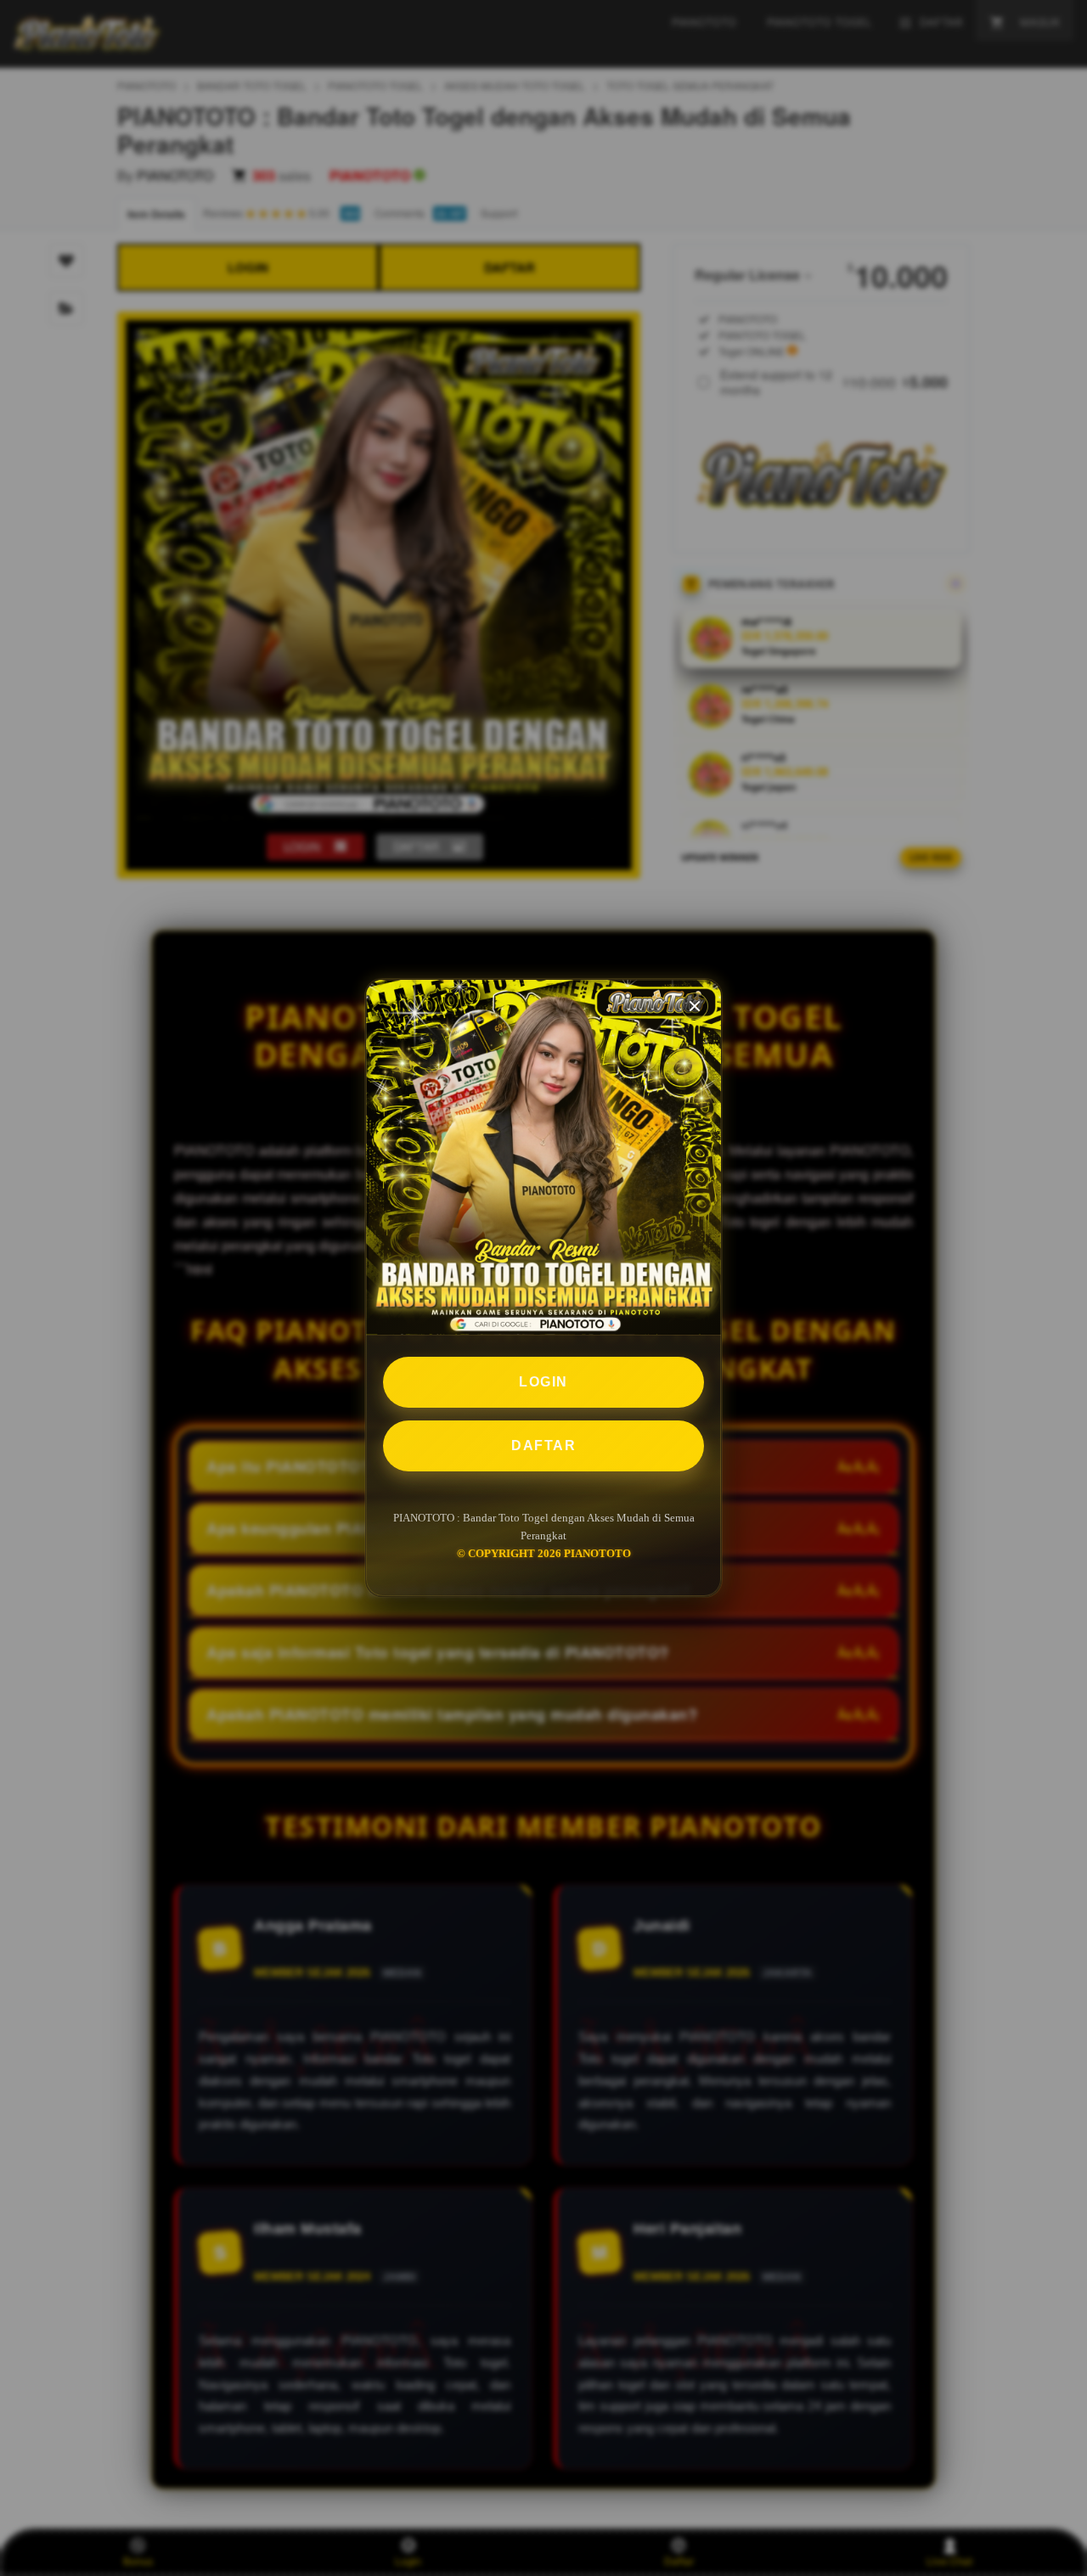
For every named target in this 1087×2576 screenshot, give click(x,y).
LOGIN (543, 1382)
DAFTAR (543, 1445)
